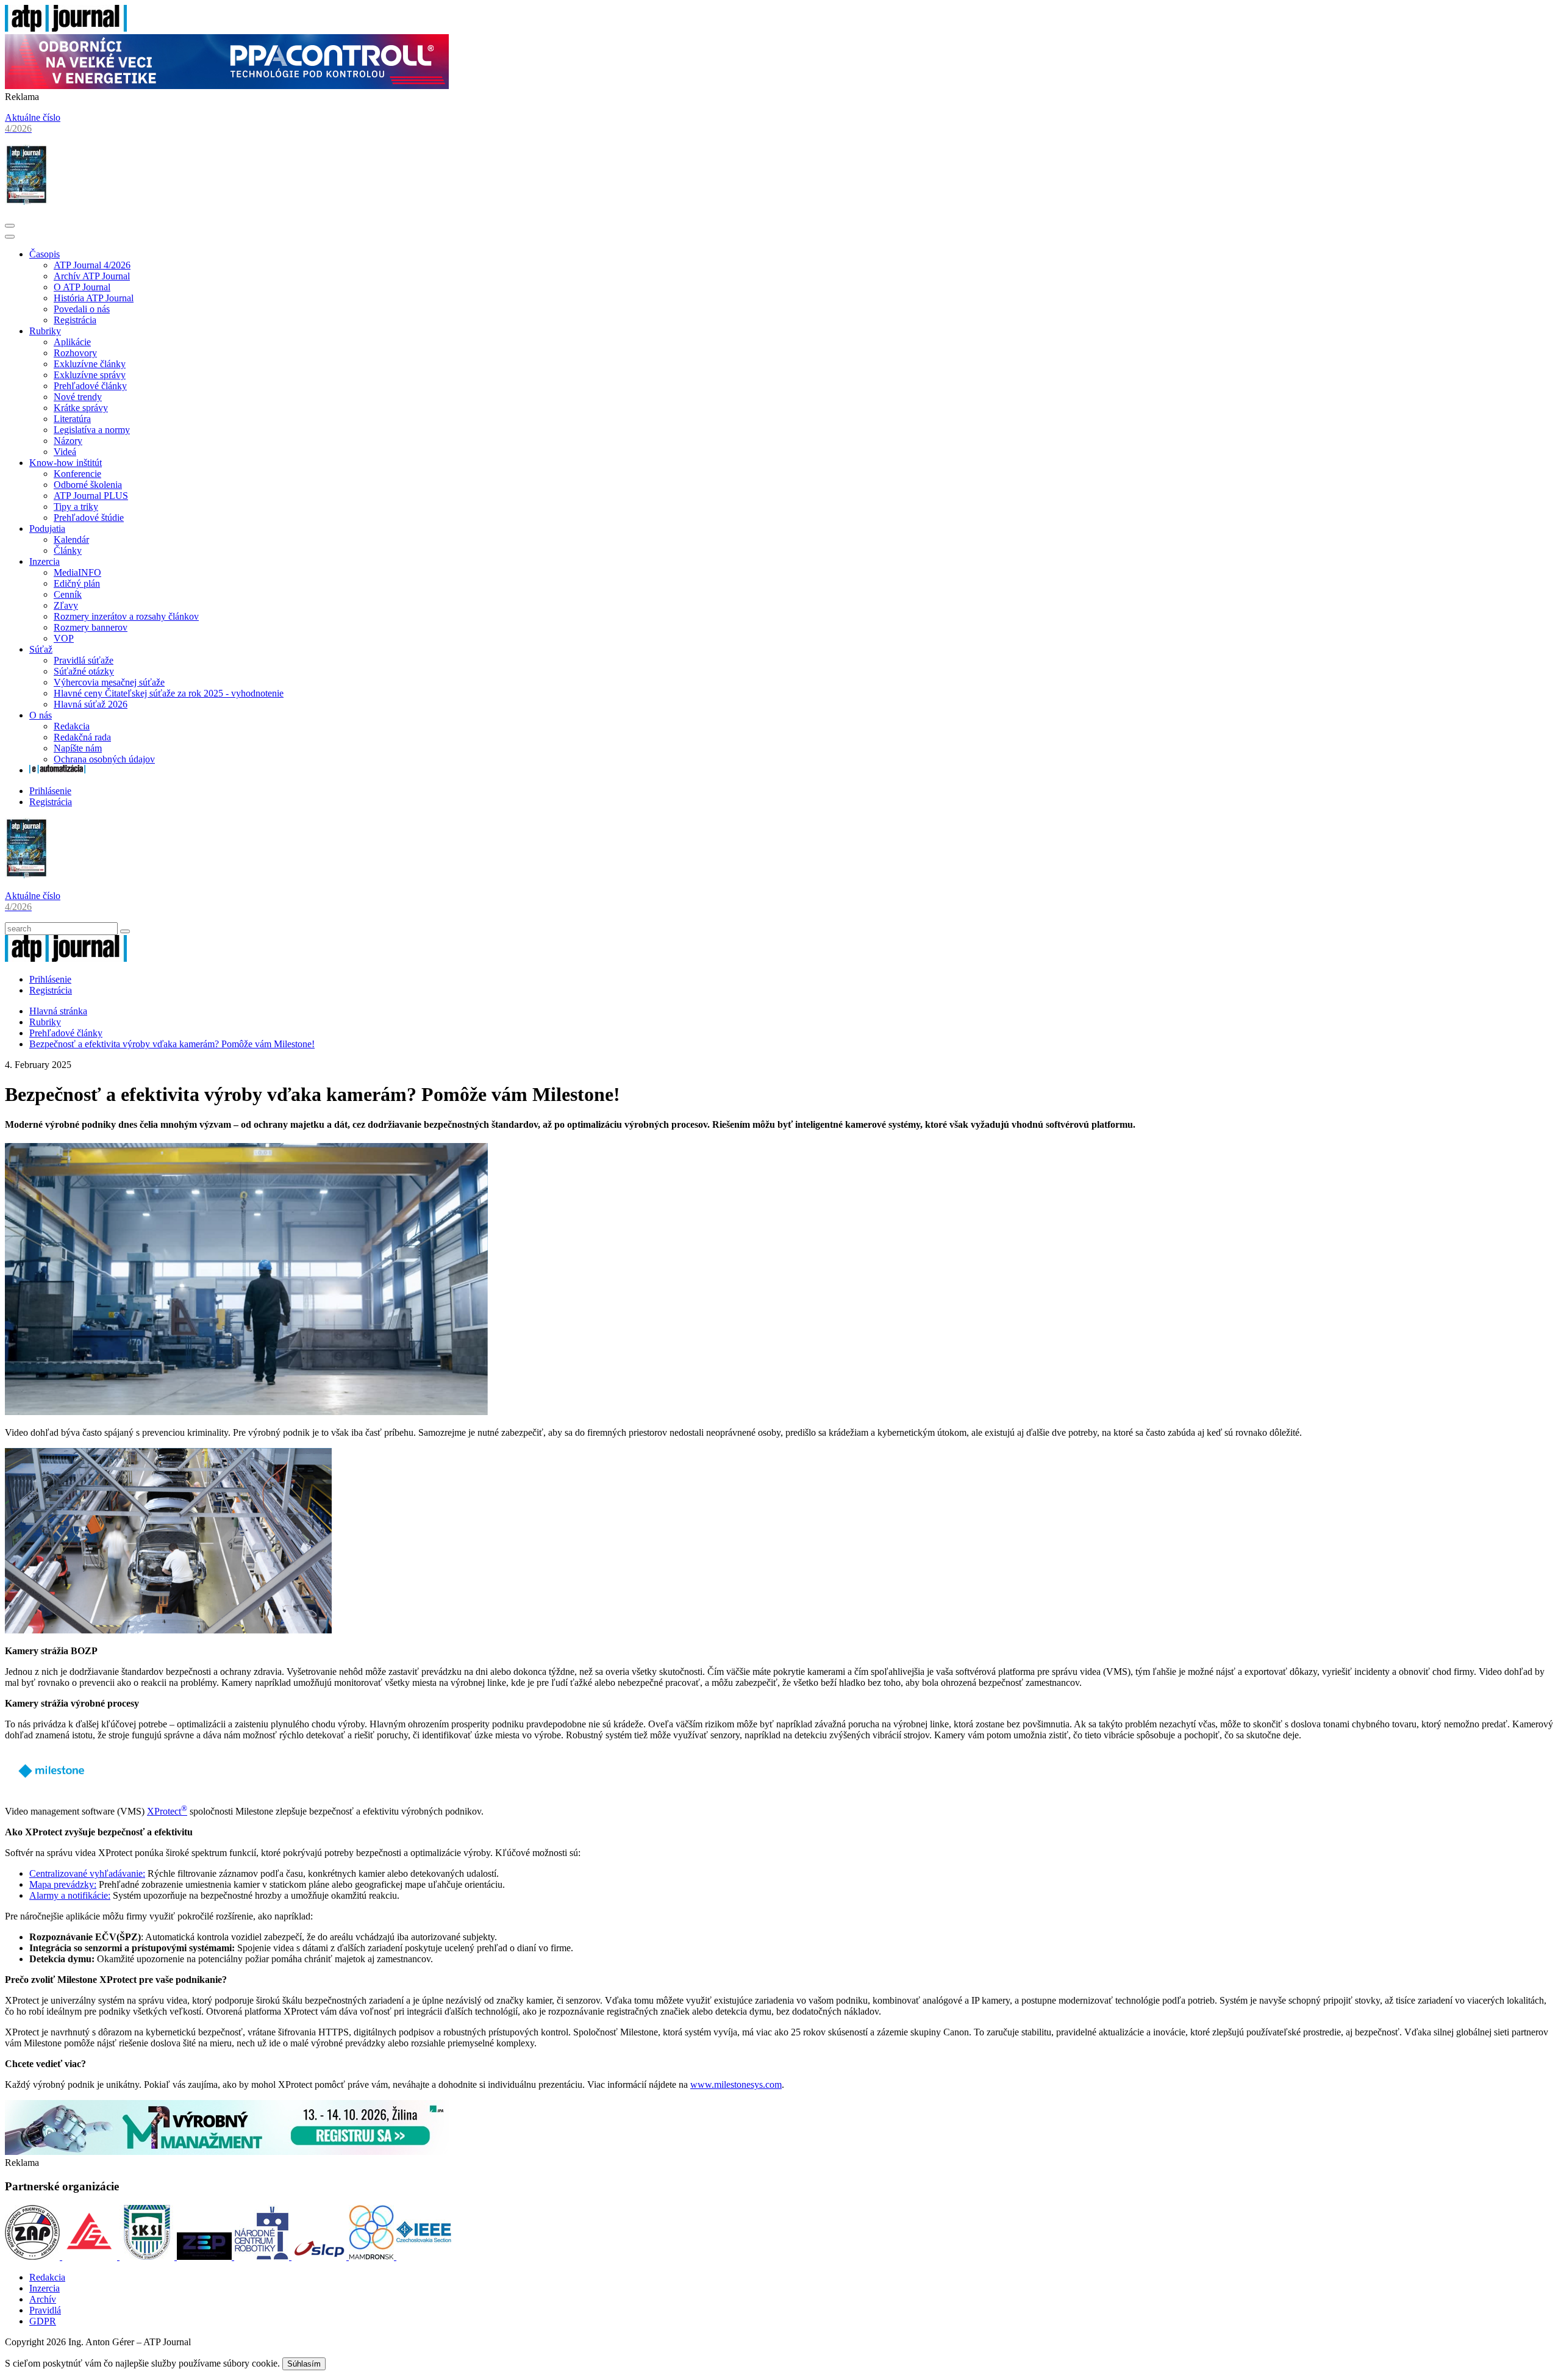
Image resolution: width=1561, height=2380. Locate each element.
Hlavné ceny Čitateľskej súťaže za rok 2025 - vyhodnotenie (169, 693)
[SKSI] (148, 2256)
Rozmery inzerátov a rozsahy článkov (126, 616)
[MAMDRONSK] (373, 2256)
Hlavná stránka (58, 1011)
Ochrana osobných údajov (104, 759)
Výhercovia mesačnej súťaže (109, 682)
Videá (65, 452)
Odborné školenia (88, 485)
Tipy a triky (76, 507)
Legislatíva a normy (92, 430)
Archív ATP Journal (92, 276)
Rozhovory (75, 353)
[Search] (125, 931)
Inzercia (45, 561)
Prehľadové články (90, 386)
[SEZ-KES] (91, 2256)
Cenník (68, 594)
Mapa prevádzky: (63, 1884)
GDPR (43, 2321)
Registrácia (75, 320)
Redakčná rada (82, 737)
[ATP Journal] (66, 28)
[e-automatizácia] (57, 770)
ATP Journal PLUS (91, 496)
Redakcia (72, 726)
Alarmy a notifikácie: (70, 1895)
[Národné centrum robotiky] (263, 2256)
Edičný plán (77, 583)
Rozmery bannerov (91, 627)
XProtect (167, 1811)
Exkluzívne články (90, 364)
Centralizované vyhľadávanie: (87, 1873)
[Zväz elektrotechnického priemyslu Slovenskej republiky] (205, 2256)
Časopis (45, 254)
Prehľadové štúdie (89, 518)
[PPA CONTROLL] (227, 86)
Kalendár (71, 539)
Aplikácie (72, 342)
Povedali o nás (82, 309)
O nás (41, 715)
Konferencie (77, 474)
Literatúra (72, 419)
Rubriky (45, 331)
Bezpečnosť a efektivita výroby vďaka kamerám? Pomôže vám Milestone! (172, 1044)
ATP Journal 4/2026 (92, 265)
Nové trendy (78, 397)
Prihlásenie (50, 791)
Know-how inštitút (66, 463)
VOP (64, 638)
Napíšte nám (78, 748)
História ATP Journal (94, 298)
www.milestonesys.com (736, 2084)
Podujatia (47, 529)
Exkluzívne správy (90, 375)
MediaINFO (77, 572)
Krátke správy (81, 408)
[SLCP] (320, 2256)
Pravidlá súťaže (84, 660)
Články (68, 550)
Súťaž (41, 649)
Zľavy (66, 605)
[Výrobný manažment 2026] (227, 2152)
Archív (43, 2299)
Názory (68, 441)
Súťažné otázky (84, 671)
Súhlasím (304, 2364)
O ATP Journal (82, 287)
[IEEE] (424, 2256)
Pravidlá (45, 2310)
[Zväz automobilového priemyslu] (34, 2256)
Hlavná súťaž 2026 (91, 704)
